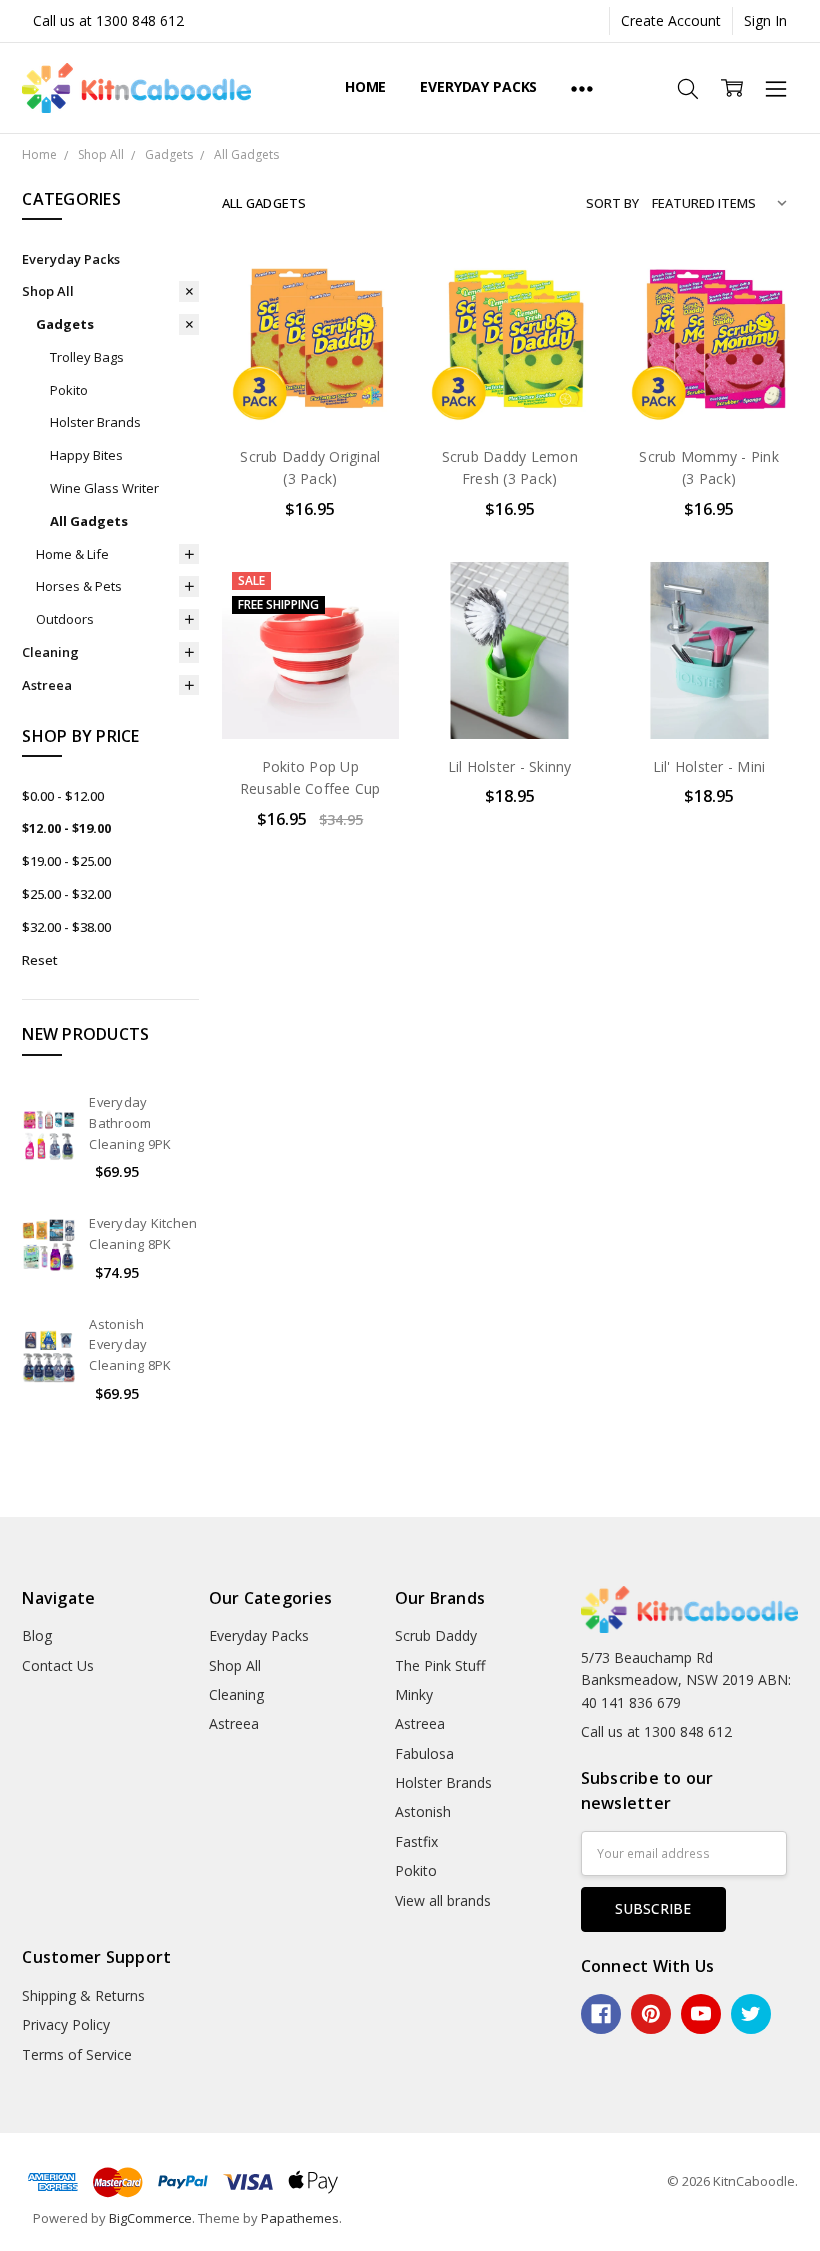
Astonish (423, 1811)
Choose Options (310, 696)
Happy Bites (86, 455)
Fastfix (416, 1841)
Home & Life (72, 554)
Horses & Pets (79, 586)
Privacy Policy (66, 2024)
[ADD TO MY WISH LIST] (363, 351)
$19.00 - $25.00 (66, 861)
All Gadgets (89, 521)
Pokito (69, 390)
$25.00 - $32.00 (66, 894)
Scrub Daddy (436, 1635)
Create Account (671, 20)
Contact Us (58, 1665)
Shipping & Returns (83, 1995)
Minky (414, 1694)
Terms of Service (77, 2054)
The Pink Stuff (440, 1665)
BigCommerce (150, 2218)
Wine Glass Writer (104, 488)
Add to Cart (310, 343)
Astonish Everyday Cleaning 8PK (130, 1345)
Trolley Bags (87, 357)
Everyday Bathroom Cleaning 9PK (130, 1123)
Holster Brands (95, 422)
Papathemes (300, 2218)
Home (365, 86)
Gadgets (65, 324)
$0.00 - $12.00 (63, 796)
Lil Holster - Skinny (510, 766)
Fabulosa (424, 1753)
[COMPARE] (363, 319)
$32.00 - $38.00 (66, 927)
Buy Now (310, 387)
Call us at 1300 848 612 (108, 20)
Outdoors (65, 619)
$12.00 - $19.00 (66, 828)
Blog (37, 1635)
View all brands (443, 1900)
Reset (40, 960)
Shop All (48, 291)
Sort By (612, 203)
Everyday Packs (478, 86)
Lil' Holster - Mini (709, 766)
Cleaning (50, 652)
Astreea (47, 685)
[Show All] (582, 88)
